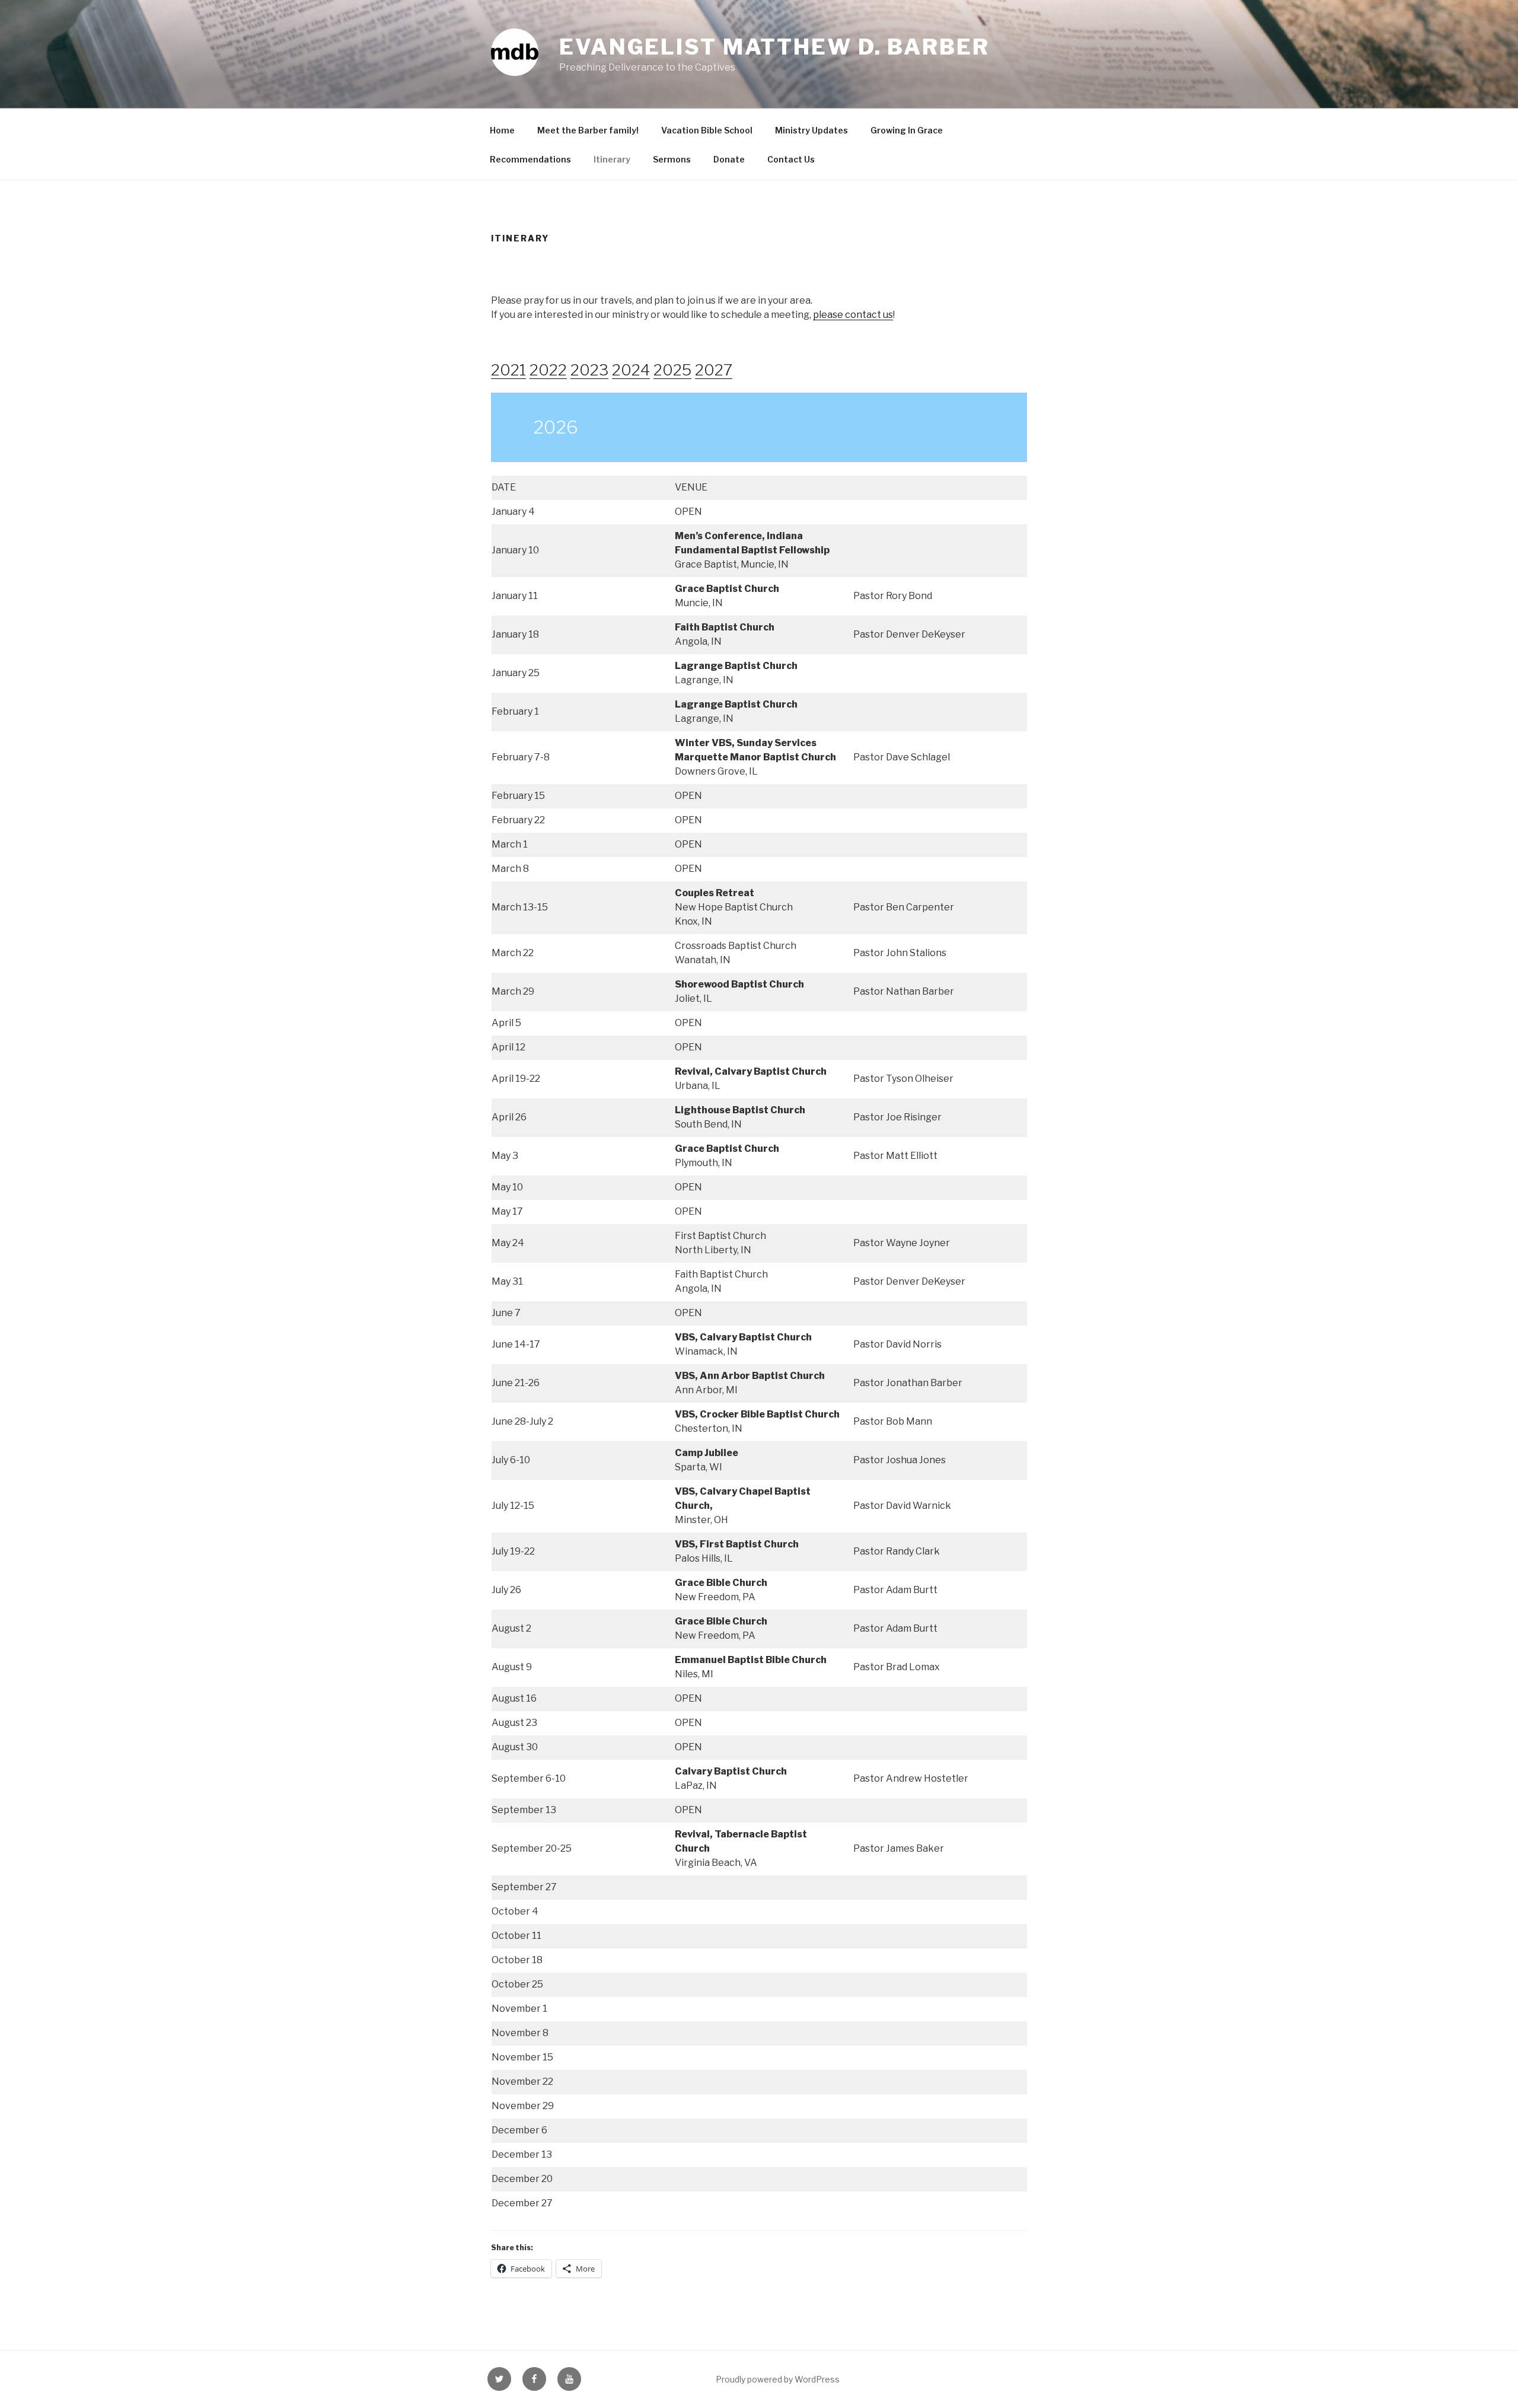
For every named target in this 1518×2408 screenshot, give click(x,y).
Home (502, 130)
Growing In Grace (907, 130)
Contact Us (791, 159)
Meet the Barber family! (588, 130)
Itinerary (612, 159)
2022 (548, 370)
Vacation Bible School (707, 130)
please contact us (853, 315)
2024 (631, 370)
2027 (714, 370)
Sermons (672, 159)
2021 (508, 370)
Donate (729, 159)
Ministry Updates (811, 130)
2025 (672, 370)
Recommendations (530, 159)
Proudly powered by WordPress (778, 2379)
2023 (589, 370)
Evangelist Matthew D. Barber (774, 47)
